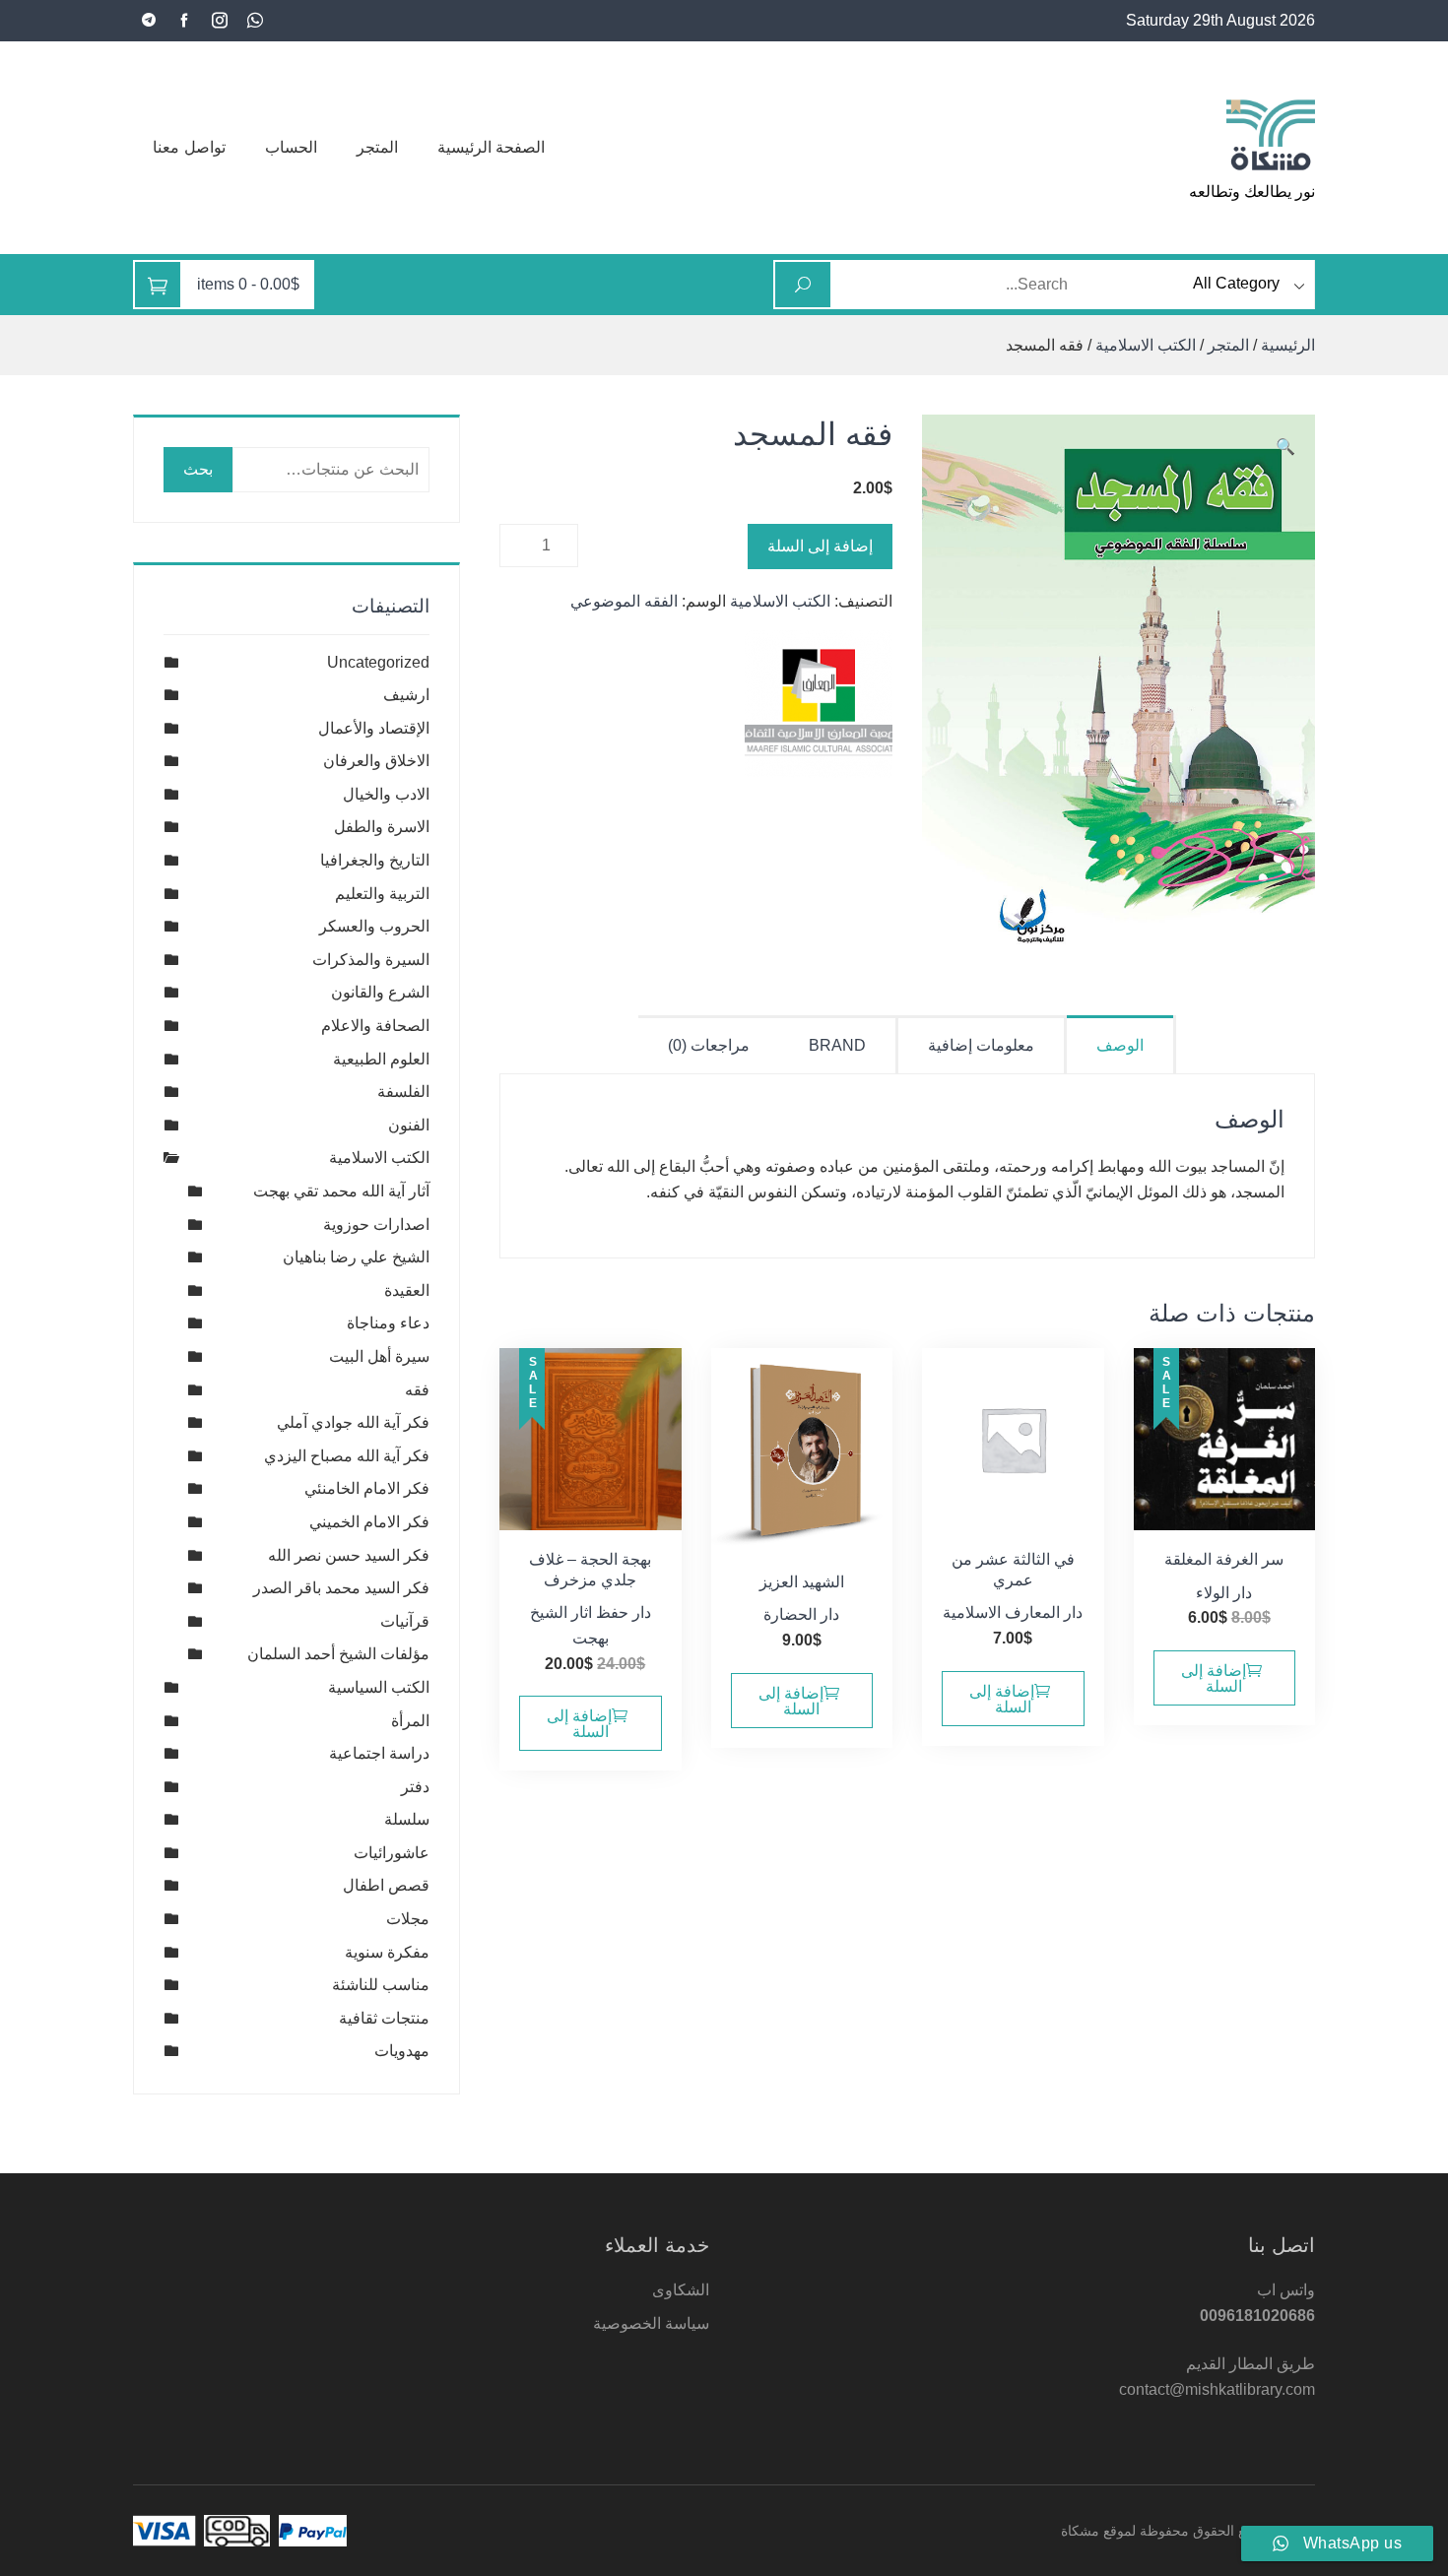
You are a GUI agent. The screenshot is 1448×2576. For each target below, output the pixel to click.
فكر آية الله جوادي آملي (353, 1422)
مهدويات (402, 2051)
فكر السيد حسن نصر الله (349, 1555)
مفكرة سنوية (387, 1952)
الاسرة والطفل (382, 827)
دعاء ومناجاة (388, 1323)
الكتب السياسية (379, 1687)
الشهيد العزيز (802, 1582)
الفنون (409, 1125)
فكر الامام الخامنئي (367, 1488)
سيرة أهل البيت (379, 1356)
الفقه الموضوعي (624, 601)
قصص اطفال (386, 1885)
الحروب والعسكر (374, 926)
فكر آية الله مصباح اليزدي (347, 1456)
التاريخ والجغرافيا (375, 860)
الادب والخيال (386, 794)
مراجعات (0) (709, 1045)
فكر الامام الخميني (369, 1522)
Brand (837, 1045)
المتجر (377, 147)
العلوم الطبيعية (381, 1059)
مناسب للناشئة (381, 1985)
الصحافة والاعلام (375, 1026)
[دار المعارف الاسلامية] (819, 704)
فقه (417, 1390)
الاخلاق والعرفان (376, 761)
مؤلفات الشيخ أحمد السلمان (338, 1654)
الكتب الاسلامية (1146, 345)
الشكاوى (681, 2290)
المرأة (410, 1721)
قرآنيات (405, 1621)
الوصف (1120, 1045)
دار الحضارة (801, 1614)
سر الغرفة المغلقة (1224, 1559)
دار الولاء (1224, 1593)
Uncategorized (378, 662)
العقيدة (407, 1290)
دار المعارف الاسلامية (1013, 1612)
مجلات (408, 1919)
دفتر (415, 1787)
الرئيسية (1288, 345)
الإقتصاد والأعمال (374, 728)
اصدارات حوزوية (376, 1224)
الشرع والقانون (380, 992)
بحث (198, 469)
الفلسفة (403, 1092)
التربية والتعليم (382, 894)
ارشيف (406, 695)
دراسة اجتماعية (379, 1753)
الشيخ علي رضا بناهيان (356, 1257)
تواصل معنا (189, 147)
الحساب (291, 147)
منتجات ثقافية (384, 2018)
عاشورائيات (392, 1853)
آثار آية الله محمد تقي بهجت (341, 1191)
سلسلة (407, 1819)
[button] (1285, 447)
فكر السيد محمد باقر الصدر (341, 1588)
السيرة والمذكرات (371, 960)
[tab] (1121, 1044)
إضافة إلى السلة (820, 546)
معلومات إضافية (981, 1045)
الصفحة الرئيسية (492, 147)
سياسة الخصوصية (651, 2323)
